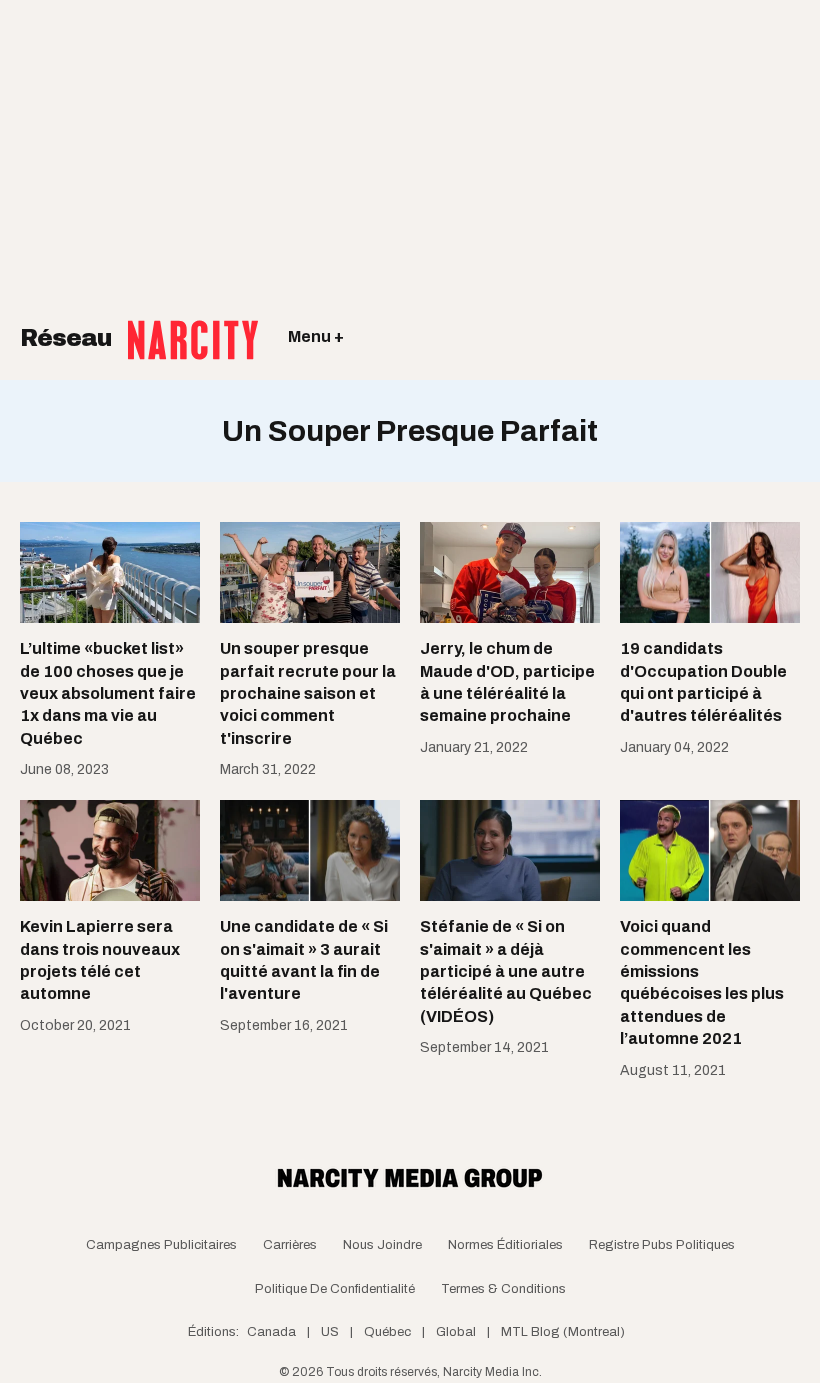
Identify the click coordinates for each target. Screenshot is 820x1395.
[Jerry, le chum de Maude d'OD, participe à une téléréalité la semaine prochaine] (510, 572)
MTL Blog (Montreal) (563, 1332)
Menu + (316, 336)
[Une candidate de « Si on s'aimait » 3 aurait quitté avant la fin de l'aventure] (310, 850)
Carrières (290, 1245)
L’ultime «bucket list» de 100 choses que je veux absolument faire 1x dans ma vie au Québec (108, 693)
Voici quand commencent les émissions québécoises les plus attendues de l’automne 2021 (702, 982)
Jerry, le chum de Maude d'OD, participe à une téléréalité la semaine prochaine (507, 682)
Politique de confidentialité (335, 1289)
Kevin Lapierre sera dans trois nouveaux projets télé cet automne (100, 960)
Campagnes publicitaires (161, 1245)
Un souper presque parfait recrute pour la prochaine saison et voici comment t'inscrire (308, 693)
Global (456, 1332)
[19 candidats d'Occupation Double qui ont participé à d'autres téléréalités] (710, 572)
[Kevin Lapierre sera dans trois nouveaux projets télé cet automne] (110, 850)
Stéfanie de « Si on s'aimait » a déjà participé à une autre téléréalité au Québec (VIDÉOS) (506, 971)
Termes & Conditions (503, 1289)
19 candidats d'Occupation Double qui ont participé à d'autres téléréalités (703, 682)
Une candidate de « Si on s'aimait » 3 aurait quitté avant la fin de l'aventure (304, 960)
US (330, 1332)
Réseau (69, 338)
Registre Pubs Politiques (662, 1245)
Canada (271, 1332)
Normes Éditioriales (505, 1245)
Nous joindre (382, 1245)
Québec (387, 1332)
